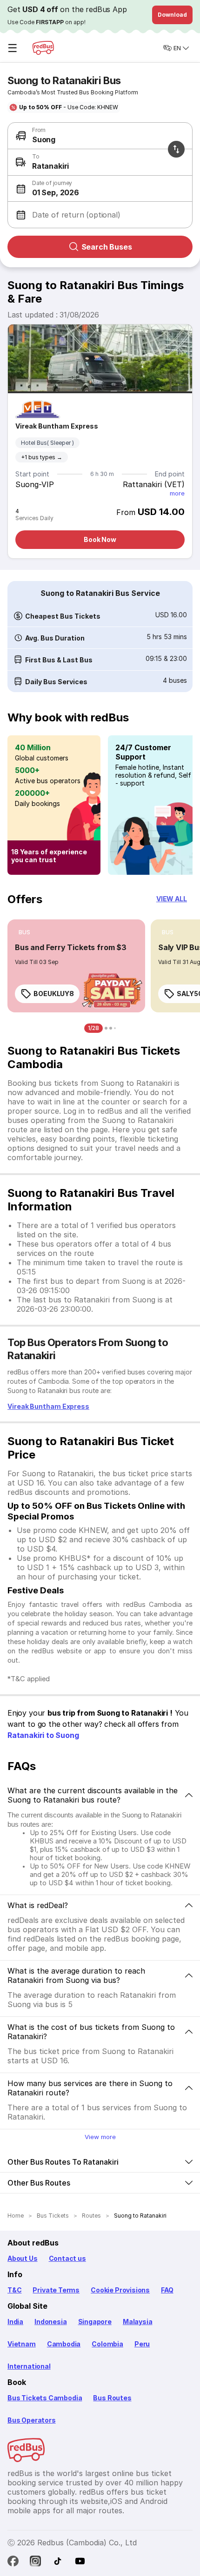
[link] (76, 966)
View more (100, 2137)
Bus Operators (32, 2420)
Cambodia (64, 2344)
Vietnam (22, 2344)
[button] (98, 189)
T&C (14, 2290)
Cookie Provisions (120, 2290)
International (29, 2366)
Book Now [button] (100, 539)
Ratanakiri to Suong (43, 1735)
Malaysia (138, 2322)
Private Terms (56, 2290)
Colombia (107, 2344)
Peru (142, 2344)
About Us (23, 2258)
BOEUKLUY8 (54, 994)
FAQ (167, 2290)
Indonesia (50, 2322)
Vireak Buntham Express (57, 426)
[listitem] (24, 932)
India (15, 2322)
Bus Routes (112, 2398)
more (177, 493)
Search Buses (107, 247)
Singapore (95, 2322)
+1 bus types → (42, 457)
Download (172, 15)
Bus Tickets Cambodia (45, 2398)
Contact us (67, 2258)
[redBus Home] (43, 48)
